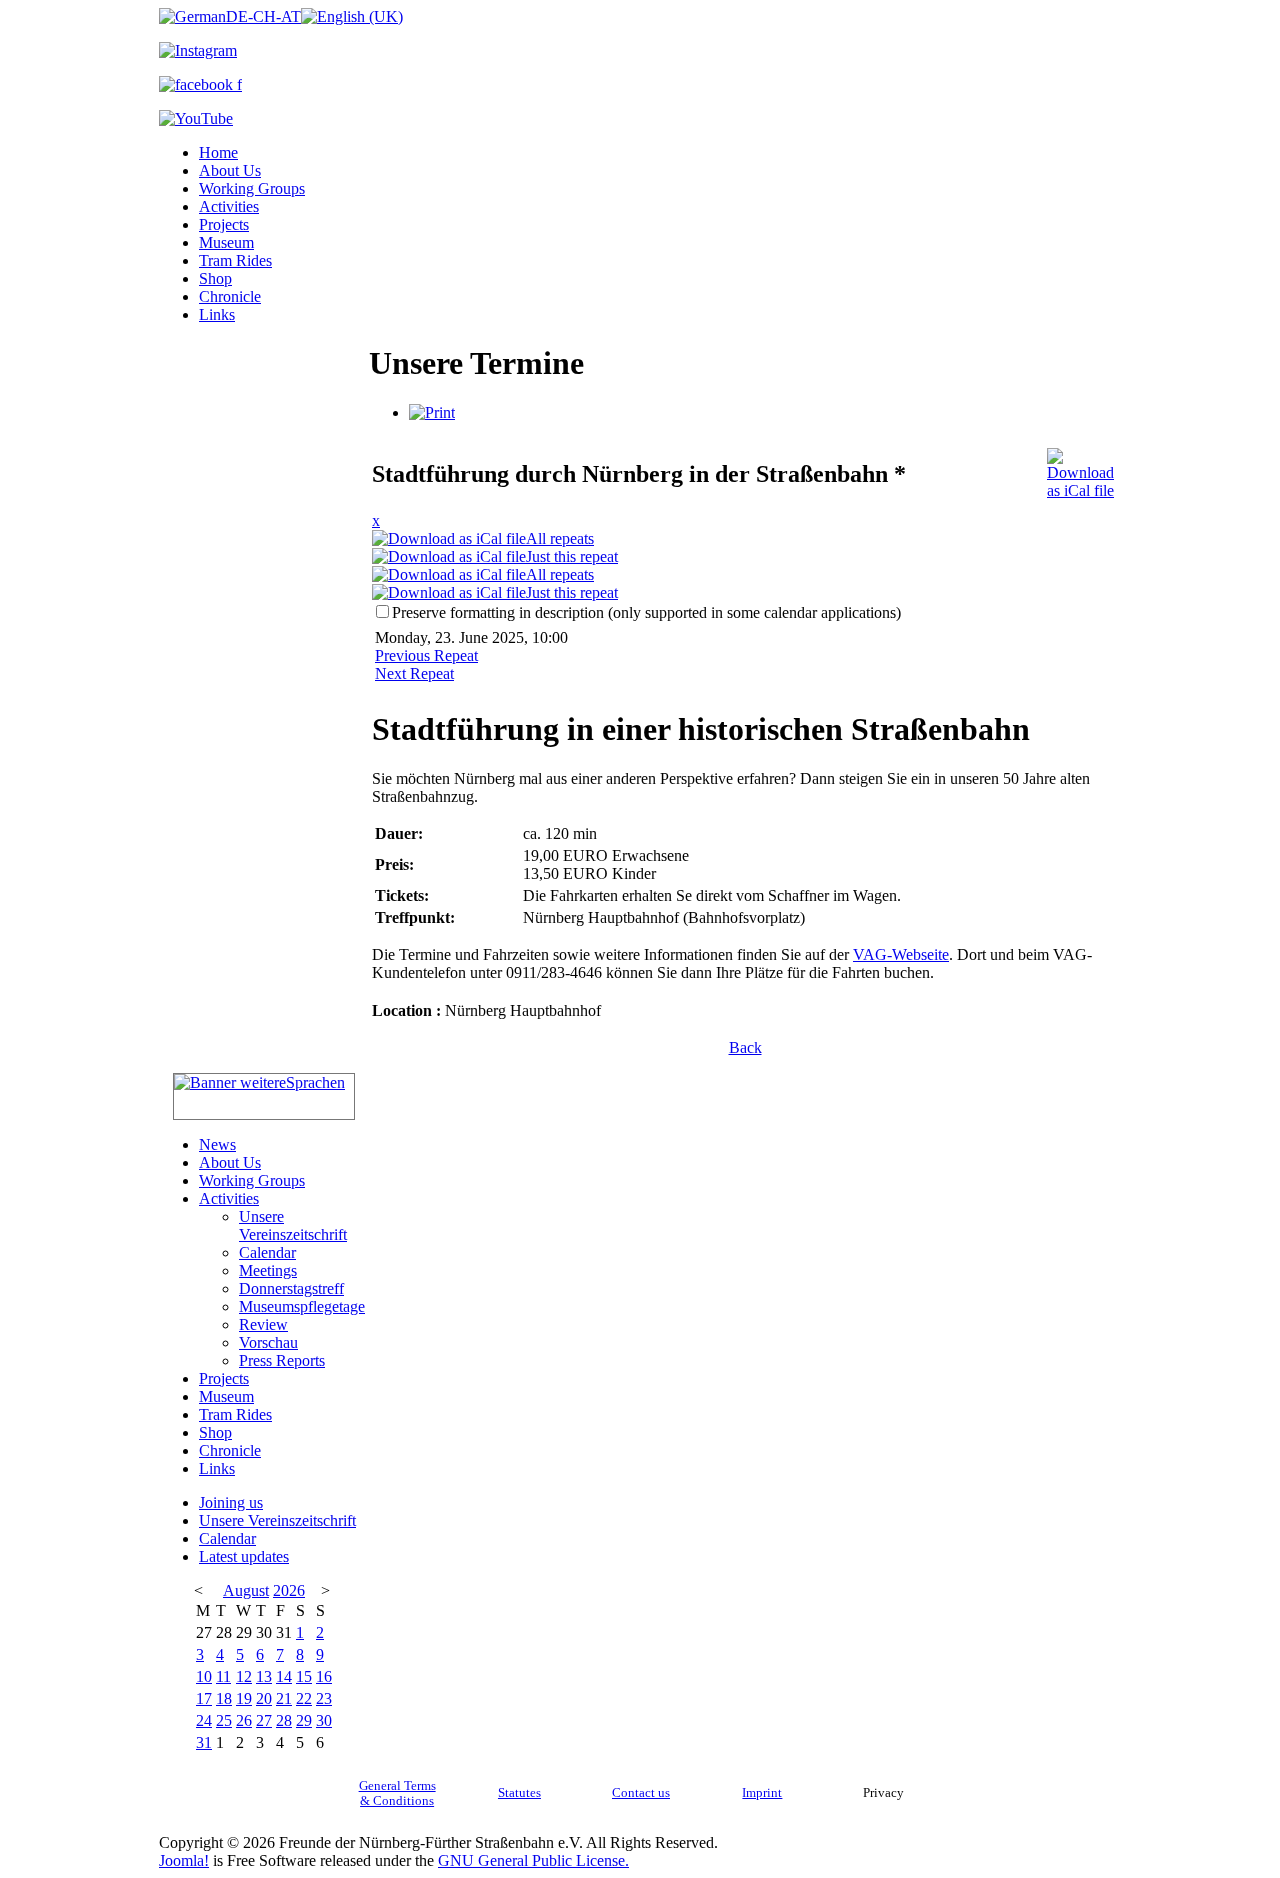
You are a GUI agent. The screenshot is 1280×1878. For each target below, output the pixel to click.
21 (284, 1698)
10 (204, 1676)
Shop (215, 278)
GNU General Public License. (533, 1860)
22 (304, 1698)
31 (204, 1742)
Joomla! (184, 1860)
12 (244, 1676)
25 (224, 1720)
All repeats (560, 538)
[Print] (432, 412)
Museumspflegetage (302, 1306)
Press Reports (282, 1360)
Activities (229, 206)
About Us (230, 170)
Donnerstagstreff (291, 1288)
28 (284, 1720)
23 (324, 1698)
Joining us (231, 1502)
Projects (224, 224)
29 (304, 1720)
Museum (226, 242)
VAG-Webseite (901, 954)
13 (264, 1676)
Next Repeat (414, 673)
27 (264, 1720)
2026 (289, 1590)
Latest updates (244, 1556)
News (217, 1144)
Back (745, 1047)
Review (263, 1324)
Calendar (267, 1252)
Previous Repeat (426, 655)
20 (264, 1698)
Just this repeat (572, 556)
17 (204, 1698)
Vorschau (268, 1342)
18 (224, 1698)
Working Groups (252, 188)
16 (324, 1676)
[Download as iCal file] (1080, 468)
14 (284, 1676)
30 (324, 1720)
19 (244, 1698)
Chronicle (230, 296)
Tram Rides (235, 260)
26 (244, 1720)
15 (304, 1676)
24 (204, 1720)
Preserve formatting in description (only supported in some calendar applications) (646, 612)
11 (223, 1676)
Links (217, 314)
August (246, 1590)
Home (218, 152)
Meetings (268, 1270)
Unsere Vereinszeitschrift (293, 1225)
